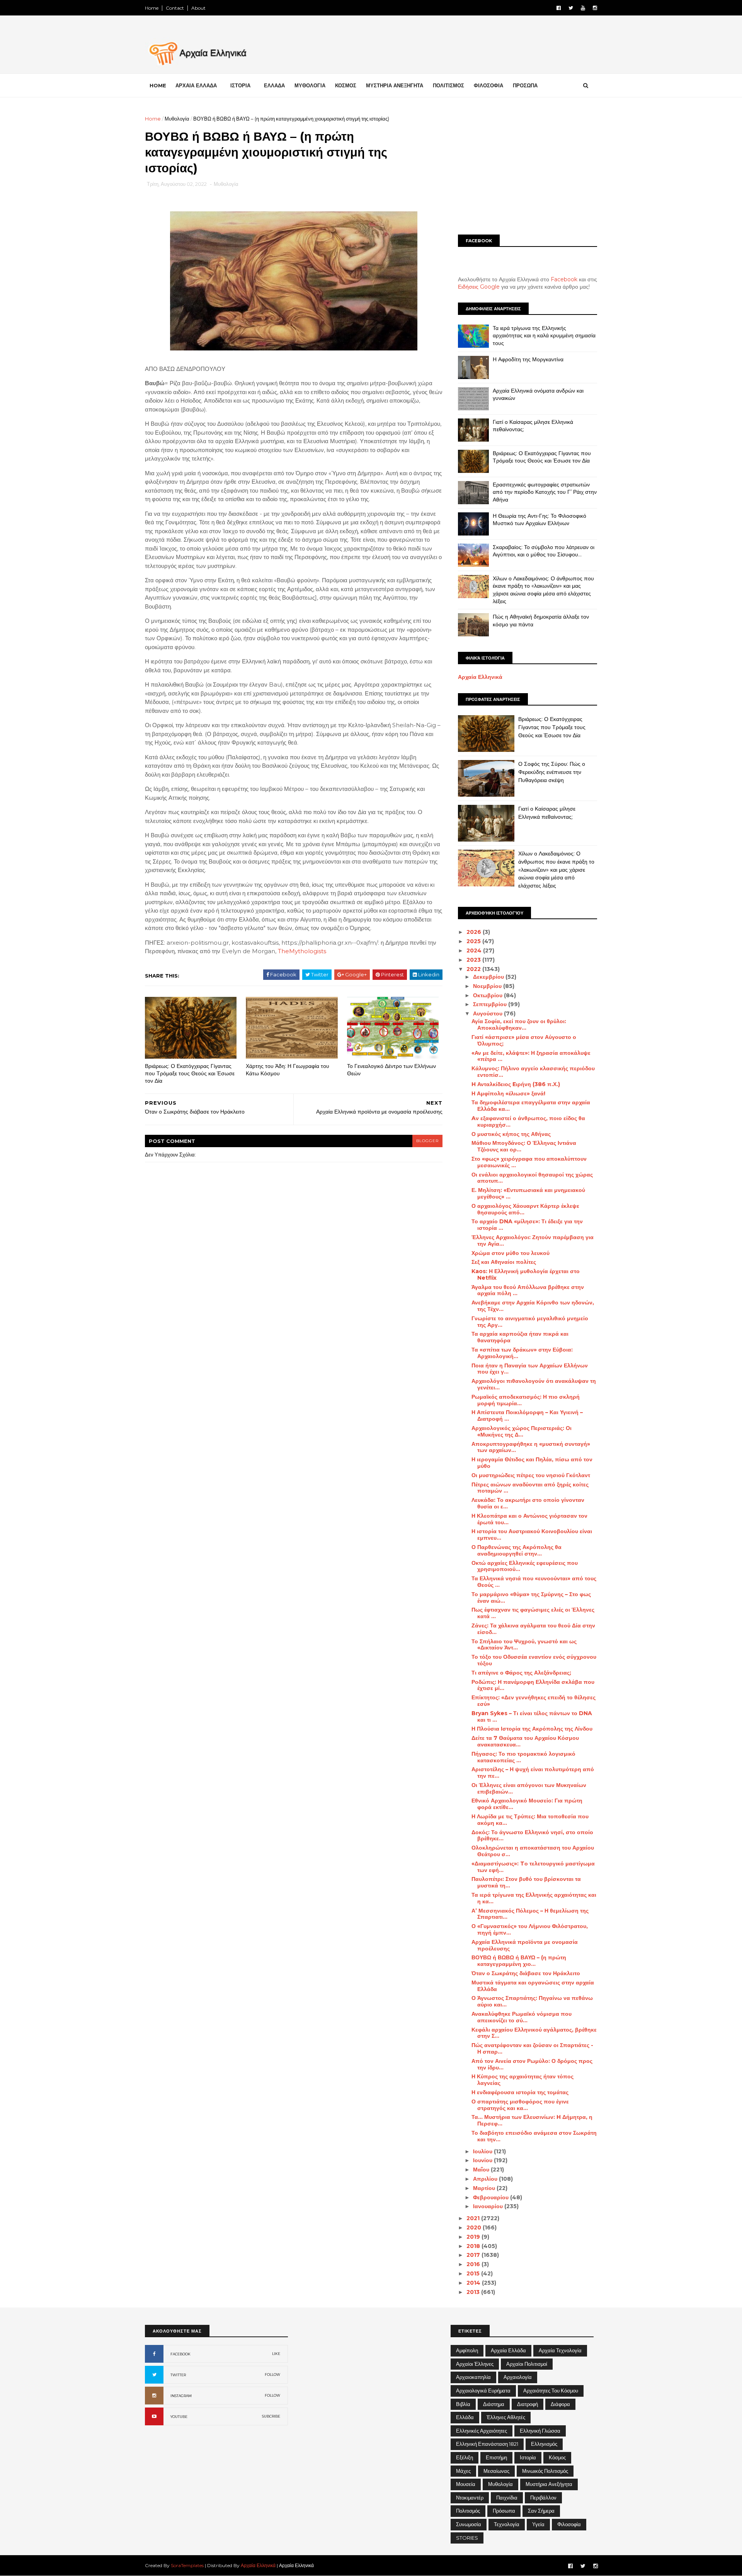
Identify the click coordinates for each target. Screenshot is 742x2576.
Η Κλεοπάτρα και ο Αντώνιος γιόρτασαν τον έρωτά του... (529, 1519)
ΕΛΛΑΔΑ (274, 85)
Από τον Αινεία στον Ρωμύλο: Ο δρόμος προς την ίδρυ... (532, 2064)
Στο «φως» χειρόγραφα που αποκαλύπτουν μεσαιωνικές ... (529, 1162)
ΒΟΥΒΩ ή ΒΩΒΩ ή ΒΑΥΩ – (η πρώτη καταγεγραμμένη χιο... (519, 1961)
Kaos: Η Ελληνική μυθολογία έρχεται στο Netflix (526, 1274)
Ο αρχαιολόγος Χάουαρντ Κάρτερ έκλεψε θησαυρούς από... (525, 1209)
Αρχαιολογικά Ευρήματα (483, 2391)
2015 (474, 2273)
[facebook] (559, 8)
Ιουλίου (483, 2151)
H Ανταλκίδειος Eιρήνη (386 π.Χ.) (516, 1084)
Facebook (564, 279)
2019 (474, 2237)
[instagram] (595, 8)
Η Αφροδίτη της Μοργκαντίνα (528, 359)
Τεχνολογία (507, 2524)
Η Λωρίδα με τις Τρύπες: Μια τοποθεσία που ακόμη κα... (530, 1820)
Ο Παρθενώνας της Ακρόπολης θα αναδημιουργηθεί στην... (517, 1550)
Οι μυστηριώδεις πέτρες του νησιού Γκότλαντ (531, 1475)
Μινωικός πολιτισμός (545, 2471)
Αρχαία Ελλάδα (508, 2350)
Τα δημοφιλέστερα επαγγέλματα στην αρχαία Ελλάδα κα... (531, 1106)
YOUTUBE (179, 2417)
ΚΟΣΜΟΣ (346, 85)
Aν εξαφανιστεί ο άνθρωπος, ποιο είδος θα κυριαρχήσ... (528, 1121)
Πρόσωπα (504, 2511)
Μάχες (463, 2471)
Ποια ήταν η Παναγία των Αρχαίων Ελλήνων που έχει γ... (530, 1369)
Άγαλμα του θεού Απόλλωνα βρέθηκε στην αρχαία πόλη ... (528, 1290)
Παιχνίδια (507, 2498)
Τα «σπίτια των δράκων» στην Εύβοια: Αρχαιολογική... (522, 1353)
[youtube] (583, 8)
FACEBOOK (180, 2354)
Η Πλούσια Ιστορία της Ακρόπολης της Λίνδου (532, 1729)
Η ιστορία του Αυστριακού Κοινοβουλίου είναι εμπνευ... (532, 1535)
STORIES (467, 2538)
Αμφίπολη (467, 2350)
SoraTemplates (187, 2565)
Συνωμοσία (469, 2524)
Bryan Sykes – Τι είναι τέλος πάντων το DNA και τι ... (532, 1716)
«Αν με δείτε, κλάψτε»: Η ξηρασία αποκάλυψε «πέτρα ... (531, 1056)
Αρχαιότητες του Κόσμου (551, 2391)
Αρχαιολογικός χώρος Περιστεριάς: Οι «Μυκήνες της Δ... (522, 1431)
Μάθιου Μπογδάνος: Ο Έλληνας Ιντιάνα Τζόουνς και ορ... (524, 1146)
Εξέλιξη (465, 2457)
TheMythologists (302, 951)
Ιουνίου (483, 2160)
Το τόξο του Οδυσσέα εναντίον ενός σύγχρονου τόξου (534, 1660)
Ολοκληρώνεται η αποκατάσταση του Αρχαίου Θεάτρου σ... (533, 1851)
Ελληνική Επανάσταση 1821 (487, 2444)
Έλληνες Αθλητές (506, 2417)
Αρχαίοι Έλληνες (475, 2364)
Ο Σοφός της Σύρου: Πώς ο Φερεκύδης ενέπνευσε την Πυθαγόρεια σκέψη (552, 772)
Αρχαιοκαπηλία (473, 2377)
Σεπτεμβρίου (491, 1004)
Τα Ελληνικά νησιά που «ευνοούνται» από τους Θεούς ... (534, 1582)
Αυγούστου (488, 1013)
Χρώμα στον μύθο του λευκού (511, 1253)
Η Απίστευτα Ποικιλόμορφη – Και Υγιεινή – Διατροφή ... (527, 1416)
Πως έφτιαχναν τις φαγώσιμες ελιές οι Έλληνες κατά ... (533, 1613)
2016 (474, 2264)
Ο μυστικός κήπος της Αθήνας (511, 1134)
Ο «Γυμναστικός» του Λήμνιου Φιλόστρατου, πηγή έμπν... (530, 1929)
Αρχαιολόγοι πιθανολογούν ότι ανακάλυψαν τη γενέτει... (534, 1384)
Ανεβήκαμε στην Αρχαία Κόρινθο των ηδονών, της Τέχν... (533, 1306)
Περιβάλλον (543, 2498)
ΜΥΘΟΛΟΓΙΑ (310, 85)
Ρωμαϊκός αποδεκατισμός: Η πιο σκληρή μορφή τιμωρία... (526, 1400)
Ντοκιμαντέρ (470, 2498)
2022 (474, 969)
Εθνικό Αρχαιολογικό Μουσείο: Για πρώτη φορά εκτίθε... (527, 1804)
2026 (475, 932)
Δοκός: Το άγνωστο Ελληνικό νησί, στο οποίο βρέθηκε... (532, 1836)
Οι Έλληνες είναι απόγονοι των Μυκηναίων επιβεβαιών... (529, 1788)
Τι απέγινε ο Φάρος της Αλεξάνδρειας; (521, 1673)
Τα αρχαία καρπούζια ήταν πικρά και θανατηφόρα (520, 1337)
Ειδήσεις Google (479, 287)
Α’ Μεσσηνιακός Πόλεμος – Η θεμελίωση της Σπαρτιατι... (530, 1914)
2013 (474, 2292)
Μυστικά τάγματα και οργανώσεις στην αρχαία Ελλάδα (533, 1986)
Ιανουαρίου (489, 2206)
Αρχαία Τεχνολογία (560, 2350)
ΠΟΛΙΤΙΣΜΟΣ (448, 85)
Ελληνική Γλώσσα (540, 2431)
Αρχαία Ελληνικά (480, 677)
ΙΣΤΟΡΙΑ (240, 85)
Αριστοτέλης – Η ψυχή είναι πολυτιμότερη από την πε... (533, 1773)
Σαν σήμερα (541, 2511)
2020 (475, 2227)
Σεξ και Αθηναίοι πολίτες (504, 1262)
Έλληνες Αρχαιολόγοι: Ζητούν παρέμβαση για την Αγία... (533, 1240)
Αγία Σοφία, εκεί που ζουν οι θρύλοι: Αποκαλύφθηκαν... (519, 1024)
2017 (474, 2255)
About (198, 8)
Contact (175, 8)
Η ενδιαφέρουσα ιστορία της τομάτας (520, 2092)
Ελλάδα (465, 2417)
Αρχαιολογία (518, 2377)
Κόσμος (557, 2457)
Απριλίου (486, 2179)
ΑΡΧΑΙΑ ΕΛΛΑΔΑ (196, 85)
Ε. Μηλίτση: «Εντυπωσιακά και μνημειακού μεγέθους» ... (528, 1193)
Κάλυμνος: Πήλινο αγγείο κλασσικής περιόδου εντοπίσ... (533, 1072)
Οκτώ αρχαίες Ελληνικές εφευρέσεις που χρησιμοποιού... (525, 1566)
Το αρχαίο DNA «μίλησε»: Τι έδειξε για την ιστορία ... (527, 1225)
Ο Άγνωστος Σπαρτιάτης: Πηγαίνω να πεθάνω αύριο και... (532, 2001)
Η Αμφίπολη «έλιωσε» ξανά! (508, 1093)
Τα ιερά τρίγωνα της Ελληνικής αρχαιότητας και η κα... (534, 1898)
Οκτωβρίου (488, 995)
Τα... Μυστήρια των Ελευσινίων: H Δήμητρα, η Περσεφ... (532, 2120)
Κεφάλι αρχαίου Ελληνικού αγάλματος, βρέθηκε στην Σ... (534, 2033)
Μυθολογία (177, 119)
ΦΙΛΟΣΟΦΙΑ (488, 85)
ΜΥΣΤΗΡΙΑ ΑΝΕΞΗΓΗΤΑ (395, 85)
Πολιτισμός (468, 2511)
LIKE (276, 2354)
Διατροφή (528, 2404)
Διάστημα (494, 2404)
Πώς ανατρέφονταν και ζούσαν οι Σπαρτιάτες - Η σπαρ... (532, 2048)
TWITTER (178, 2375)
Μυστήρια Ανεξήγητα (549, 2484)
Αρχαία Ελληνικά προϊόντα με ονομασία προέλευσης (525, 1945)
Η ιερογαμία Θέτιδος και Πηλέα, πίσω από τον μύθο (532, 1463)
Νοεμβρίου (488, 986)
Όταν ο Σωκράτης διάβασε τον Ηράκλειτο (526, 1973)
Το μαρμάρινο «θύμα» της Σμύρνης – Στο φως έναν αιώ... (531, 1597)
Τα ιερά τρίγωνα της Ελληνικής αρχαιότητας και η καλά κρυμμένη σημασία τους (544, 336)
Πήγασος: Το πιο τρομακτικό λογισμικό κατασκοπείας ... (523, 1757)
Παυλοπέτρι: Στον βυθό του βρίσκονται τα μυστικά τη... (526, 1882)
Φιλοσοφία (569, 2524)
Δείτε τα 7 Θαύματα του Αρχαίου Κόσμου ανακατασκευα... (525, 1741)
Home (152, 8)
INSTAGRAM (181, 2396)
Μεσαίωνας (496, 2471)
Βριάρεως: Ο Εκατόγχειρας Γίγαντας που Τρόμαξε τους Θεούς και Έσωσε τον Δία (190, 1073)
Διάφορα (560, 2404)
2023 (474, 960)
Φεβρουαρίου (492, 2197)
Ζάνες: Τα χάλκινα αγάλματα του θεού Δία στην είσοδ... (533, 1629)
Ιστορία (528, 2457)
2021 (474, 2218)
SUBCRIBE (271, 2416)
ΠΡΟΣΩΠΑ (525, 85)
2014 (474, 2283)
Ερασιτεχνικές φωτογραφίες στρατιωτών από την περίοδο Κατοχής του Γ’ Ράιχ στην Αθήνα (545, 492)
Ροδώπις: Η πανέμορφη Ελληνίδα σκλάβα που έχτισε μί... (533, 1685)
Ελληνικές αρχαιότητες (482, 2431)
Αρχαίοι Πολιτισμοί (527, 2364)
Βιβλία (463, 2404)
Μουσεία (466, 2484)
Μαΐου (482, 2170)
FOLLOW (272, 2375)
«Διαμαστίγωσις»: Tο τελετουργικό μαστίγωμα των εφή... (533, 1867)
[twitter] (571, 8)
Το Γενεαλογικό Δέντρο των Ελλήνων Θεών (391, 1070)
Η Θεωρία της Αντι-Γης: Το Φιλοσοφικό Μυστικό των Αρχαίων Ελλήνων (539, 520)
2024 (475, 950)
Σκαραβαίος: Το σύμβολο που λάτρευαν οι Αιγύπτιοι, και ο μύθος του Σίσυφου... (544, 551)
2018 (474, 2246)
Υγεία (538, 2524)
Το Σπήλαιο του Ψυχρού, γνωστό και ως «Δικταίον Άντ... (524, 1645)
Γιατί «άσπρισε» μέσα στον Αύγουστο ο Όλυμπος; (524, 1040)
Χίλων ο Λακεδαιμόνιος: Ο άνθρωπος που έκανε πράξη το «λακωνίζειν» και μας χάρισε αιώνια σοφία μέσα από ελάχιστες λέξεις (543, 590)
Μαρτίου (485, 2188)
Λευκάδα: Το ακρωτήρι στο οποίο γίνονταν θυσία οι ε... (528, 1503)
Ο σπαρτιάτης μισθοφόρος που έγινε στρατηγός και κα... (520, 2105)
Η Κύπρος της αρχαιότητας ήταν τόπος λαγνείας (522, 2080)
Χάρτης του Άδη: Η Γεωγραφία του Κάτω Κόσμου (288, 1070)
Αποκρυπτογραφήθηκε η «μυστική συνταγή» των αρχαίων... (531, 1447)
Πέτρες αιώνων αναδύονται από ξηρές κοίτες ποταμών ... (530, 1488)
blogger (427, 1141)
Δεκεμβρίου (489, 977)
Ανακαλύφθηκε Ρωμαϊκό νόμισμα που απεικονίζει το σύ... (522, 2017)
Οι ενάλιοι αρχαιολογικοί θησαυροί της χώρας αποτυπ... (532, 1178)
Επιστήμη (496, 2457)
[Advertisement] (528, 169)
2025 (474, 941)
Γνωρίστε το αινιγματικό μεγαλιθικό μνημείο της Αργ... (530, 1322)
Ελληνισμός (544, 2444)
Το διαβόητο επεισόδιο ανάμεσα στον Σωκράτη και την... (534, 2136)
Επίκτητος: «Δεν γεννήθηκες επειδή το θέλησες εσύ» (534, 1701)
